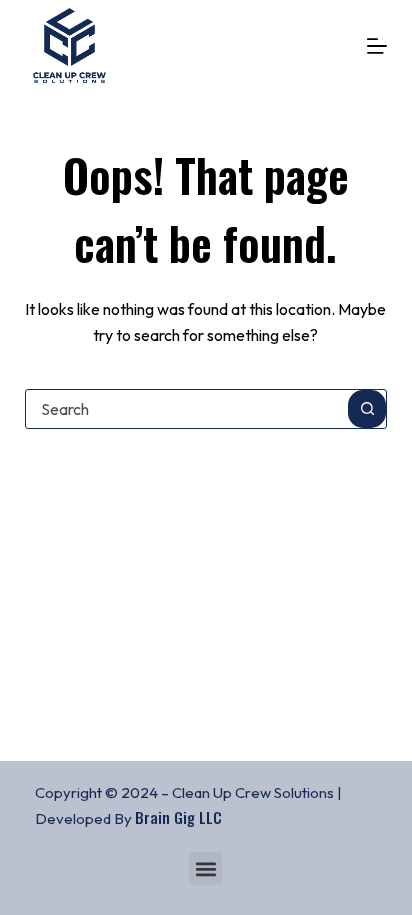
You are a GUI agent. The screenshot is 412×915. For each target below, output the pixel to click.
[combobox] (187, 409)
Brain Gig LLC (178, 817)
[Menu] (377, 46)
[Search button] (367, 409)
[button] (205, 868)
